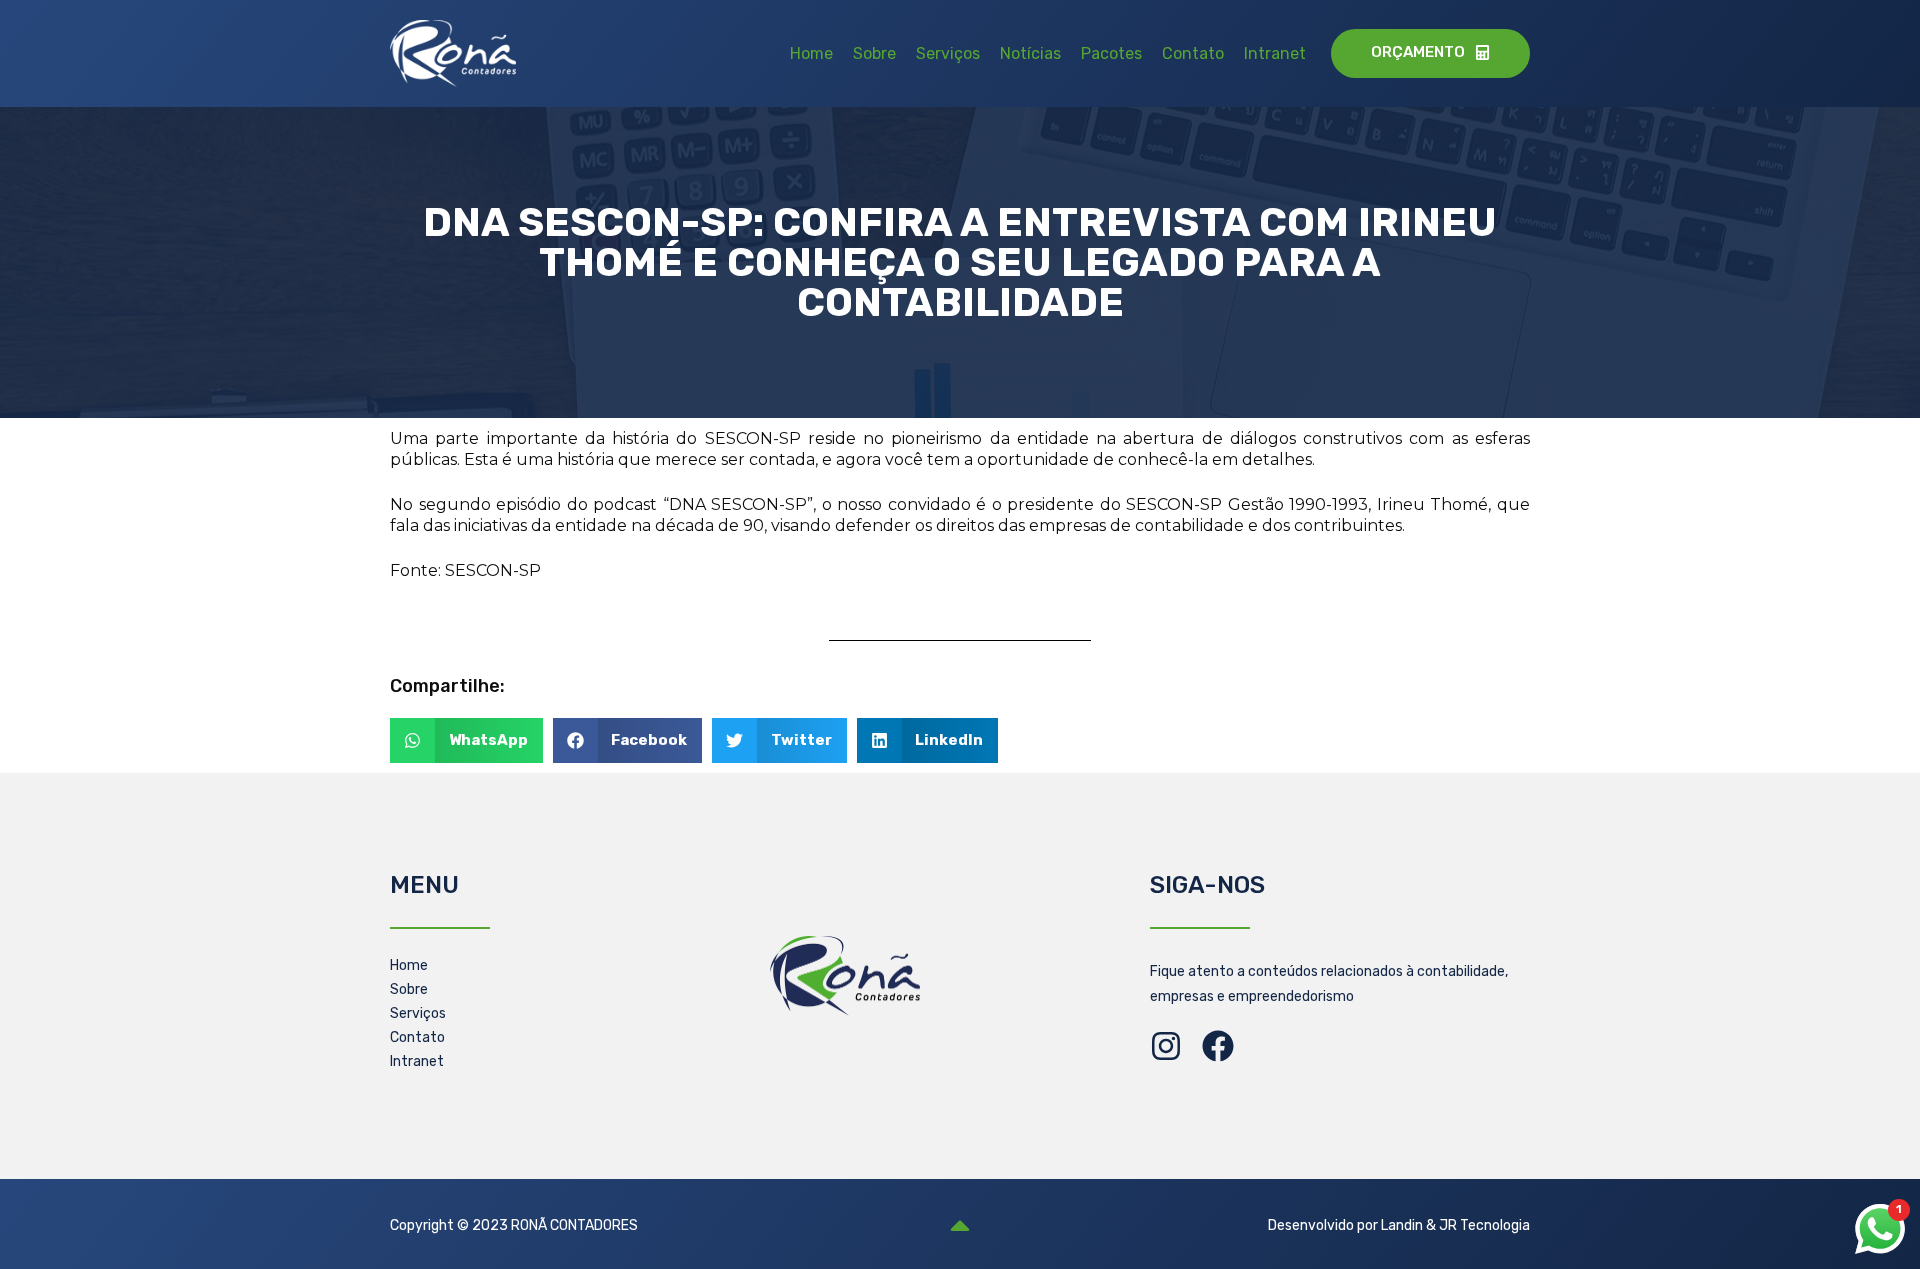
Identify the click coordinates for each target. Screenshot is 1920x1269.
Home (811, 53)
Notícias (1030, 53)
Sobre (874, 53)
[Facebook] (1218, 1046)
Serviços (948, 53)
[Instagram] (1166, 1046)
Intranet (1275, 53)
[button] (466, 740)
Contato (1193, 53)
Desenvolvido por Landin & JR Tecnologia (1399, 1225)
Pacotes (1111, 53)
